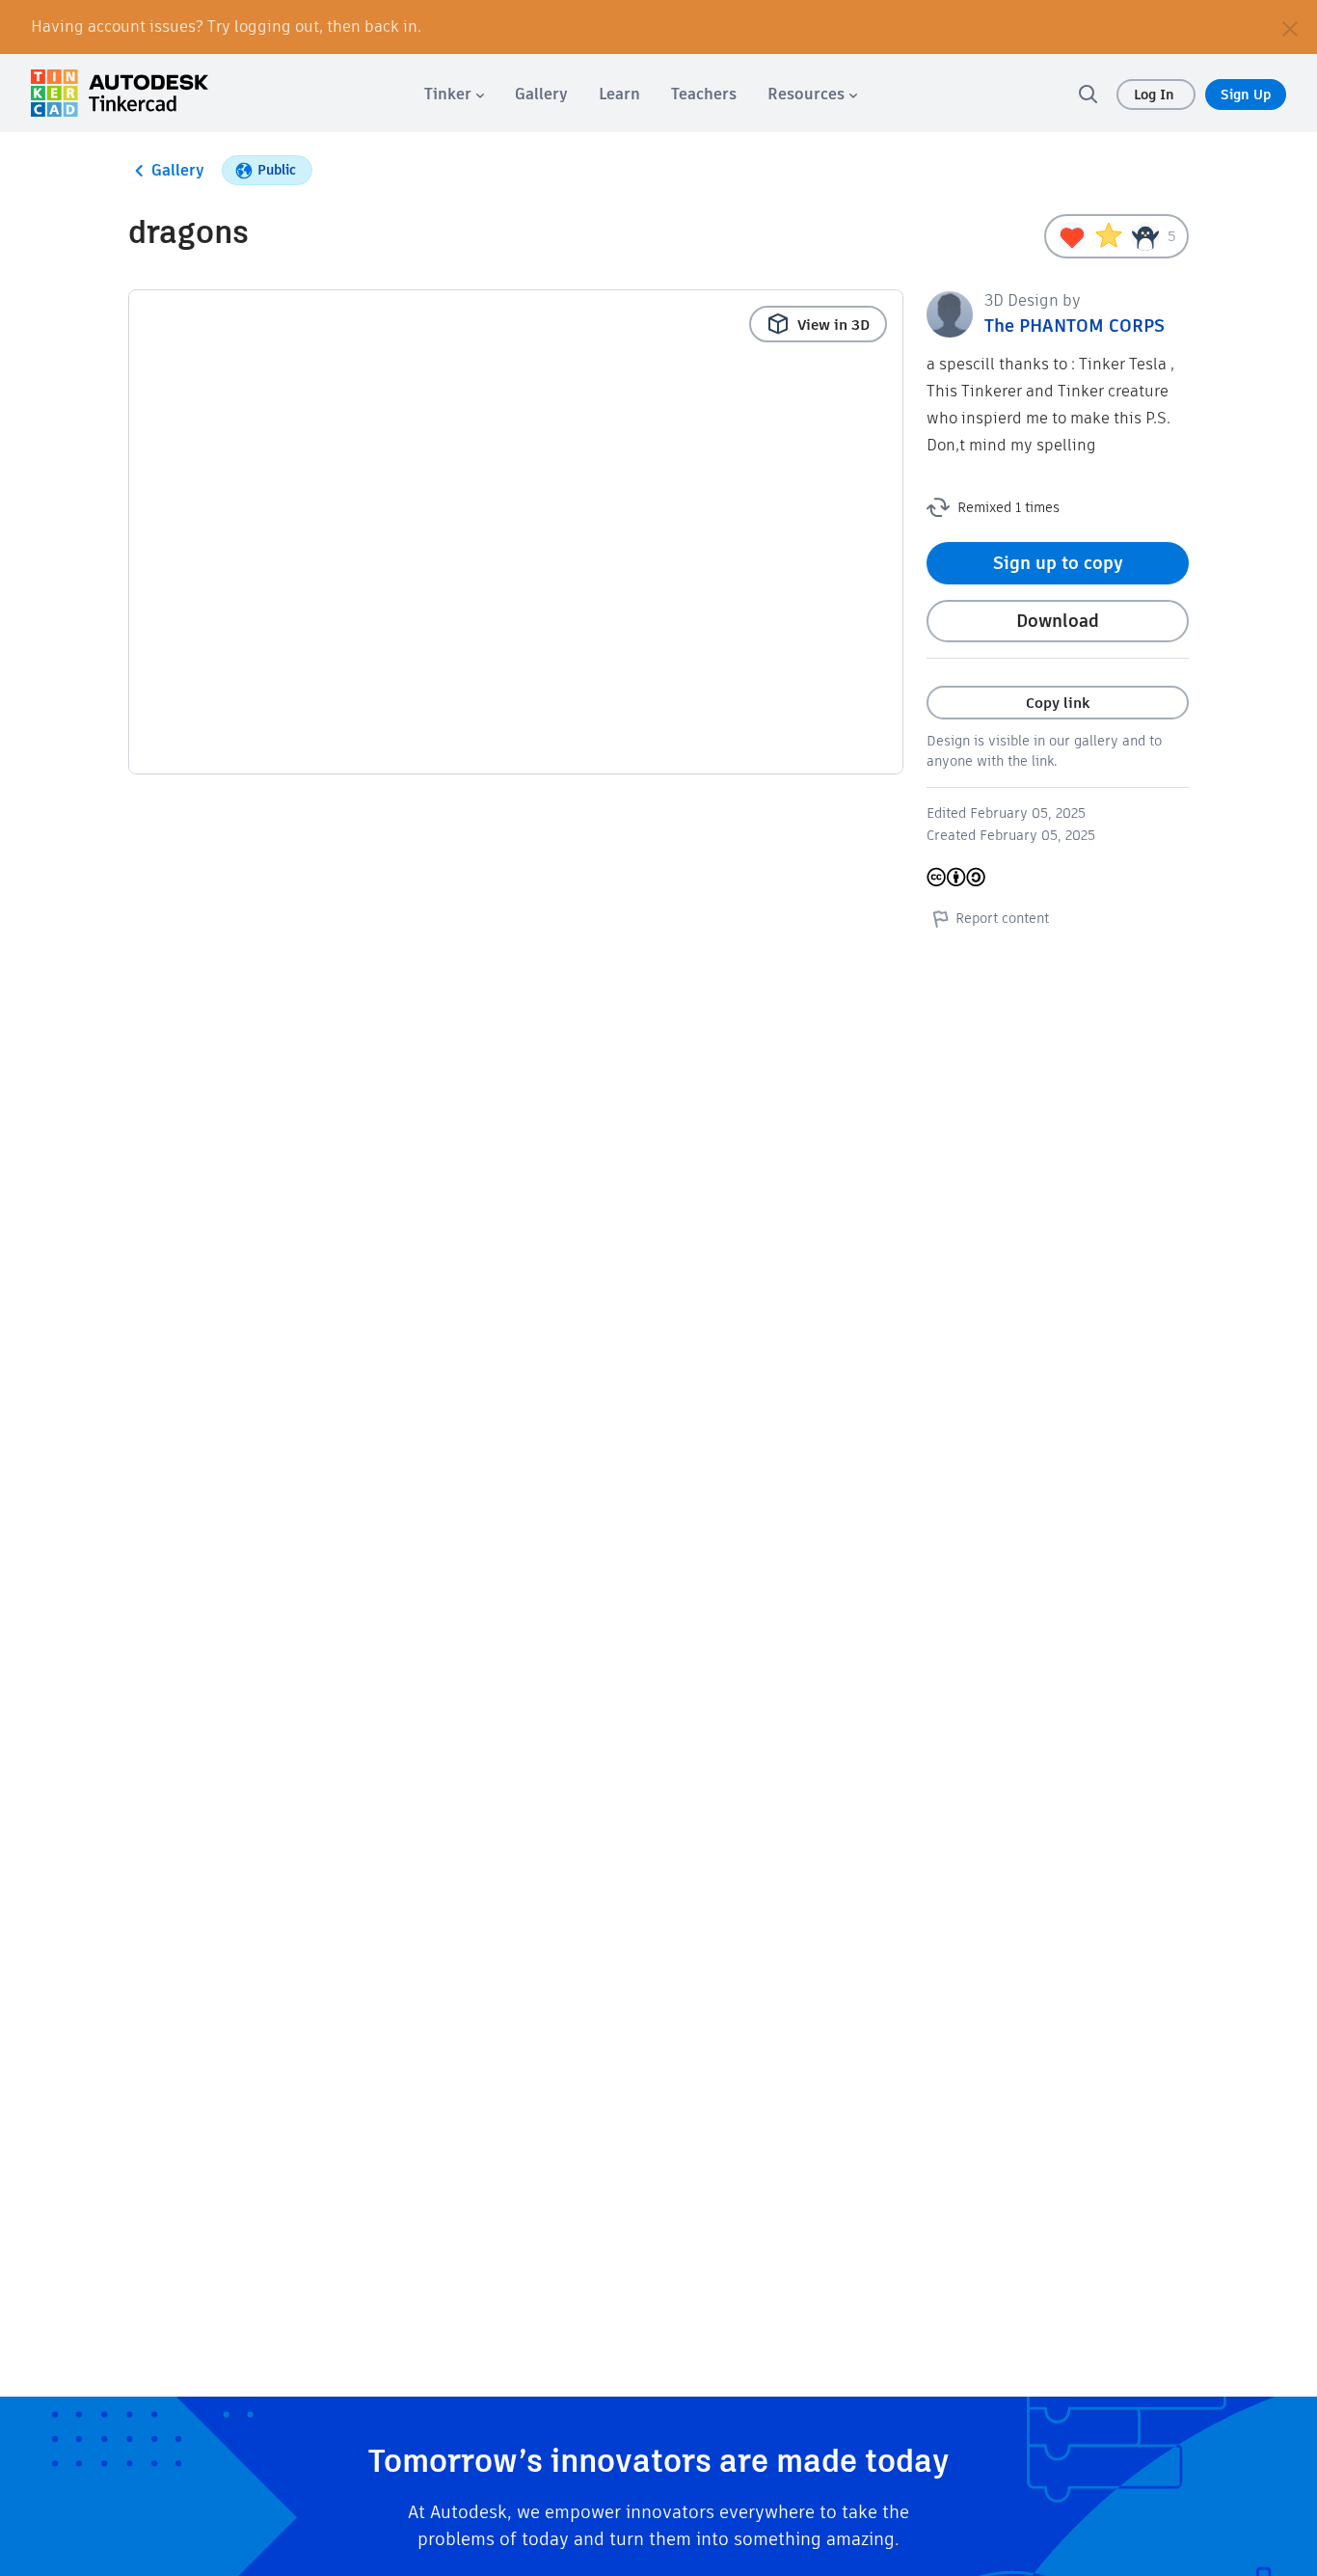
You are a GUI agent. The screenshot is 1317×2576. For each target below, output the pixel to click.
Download (1058, 621)
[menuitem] (454, 94)
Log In (1156, 95)
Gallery (178, 170)
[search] (1088, 94)
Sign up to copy (1058, 563)
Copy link (1058, 703)
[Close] (1290, 27)
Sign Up (1246, 95)
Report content (1002, 918)
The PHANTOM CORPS (1075, 325)
